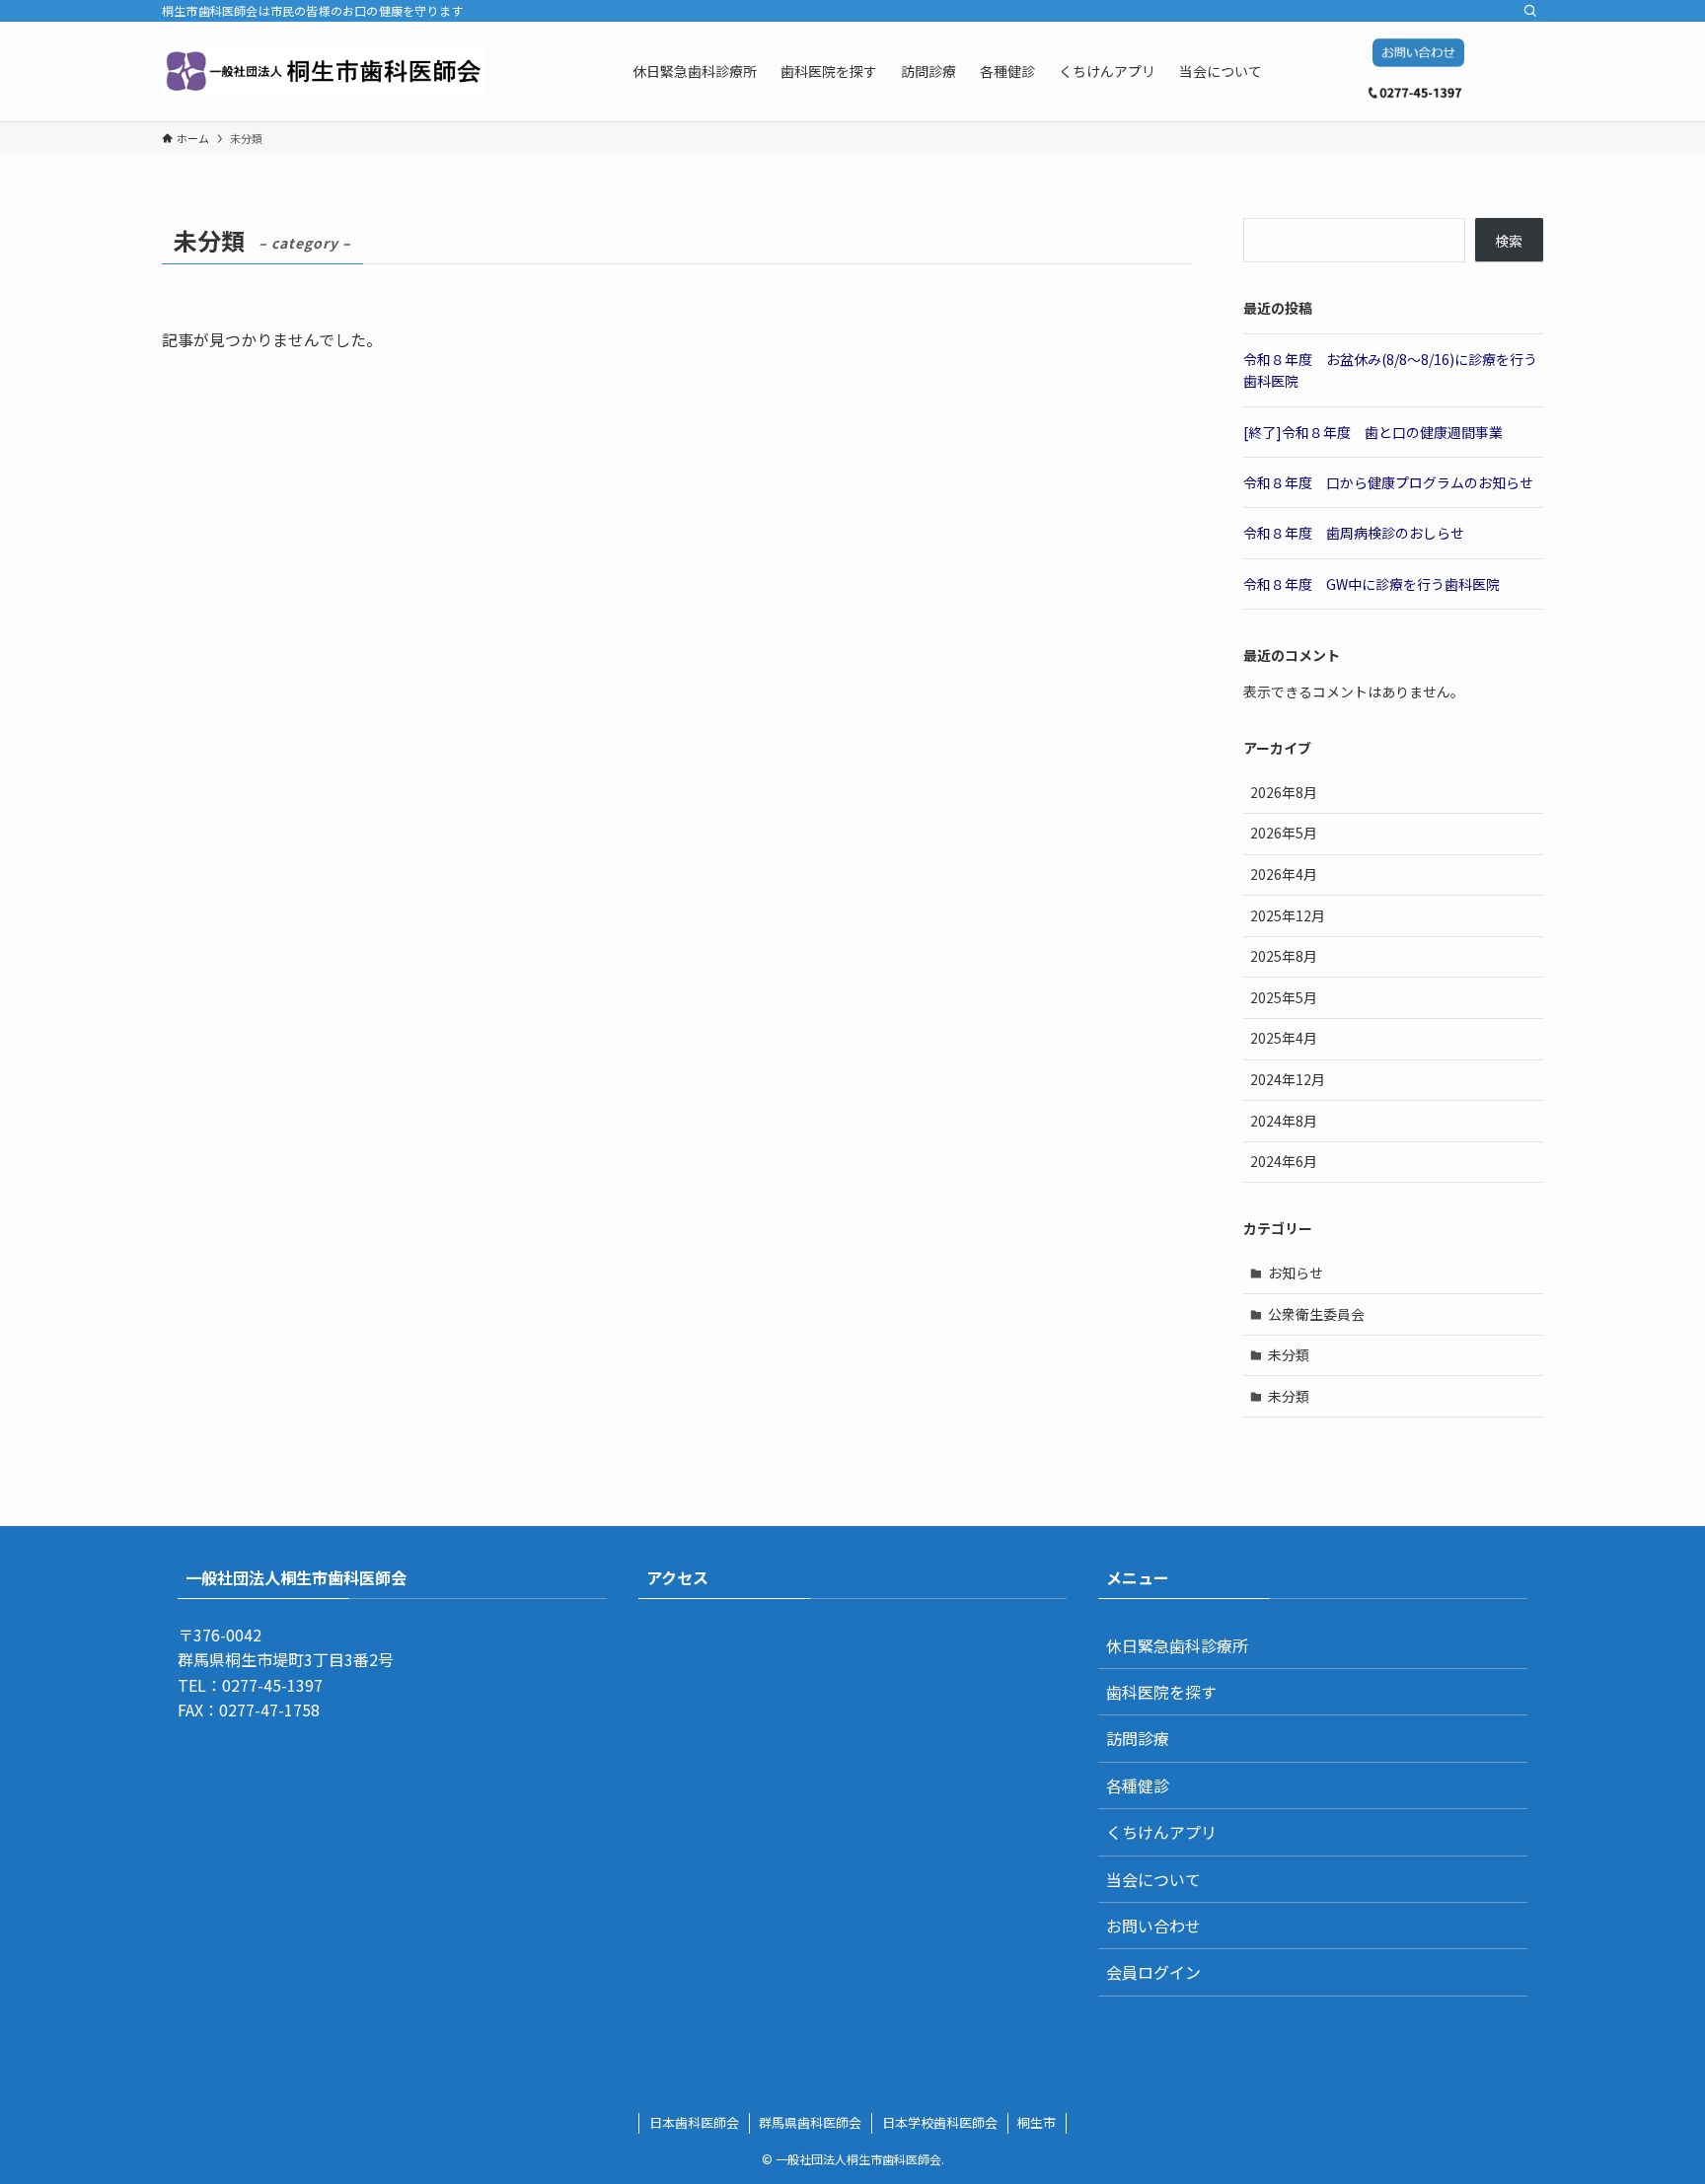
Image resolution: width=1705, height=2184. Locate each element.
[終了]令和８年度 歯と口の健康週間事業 (1373, 432)
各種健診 (1138, 1785)
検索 (1509, 241)
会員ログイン (1153, 1972)
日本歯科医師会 (694, 2122)
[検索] (1530, 11)
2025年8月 (1284, 956)
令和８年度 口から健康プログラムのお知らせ (1388, 482)
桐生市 (1037, 2122)
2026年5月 (1284, 833)
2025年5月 (1284, 997)
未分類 (1289, 1354)
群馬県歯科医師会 (810, 2122)
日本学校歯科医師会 (940, 2122)
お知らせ (1296, 1273)
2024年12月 (1288, 1079)
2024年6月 (1284, 1161)
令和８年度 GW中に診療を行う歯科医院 (1371, 584)
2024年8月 (1284, 1121)
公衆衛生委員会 (1316, 1314)
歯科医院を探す (1161, 1692)
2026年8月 (1284, 792)
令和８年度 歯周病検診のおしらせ (1354, 533)
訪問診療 (1138, 1738)
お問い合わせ (1153, 1926)
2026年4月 (1284, 874)
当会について (1153, 1879)
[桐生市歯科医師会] (324, 71)
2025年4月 (1284, 1038)
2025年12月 (1288, 915)
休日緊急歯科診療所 (1177, 1645)
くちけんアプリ (1161, 1832)
